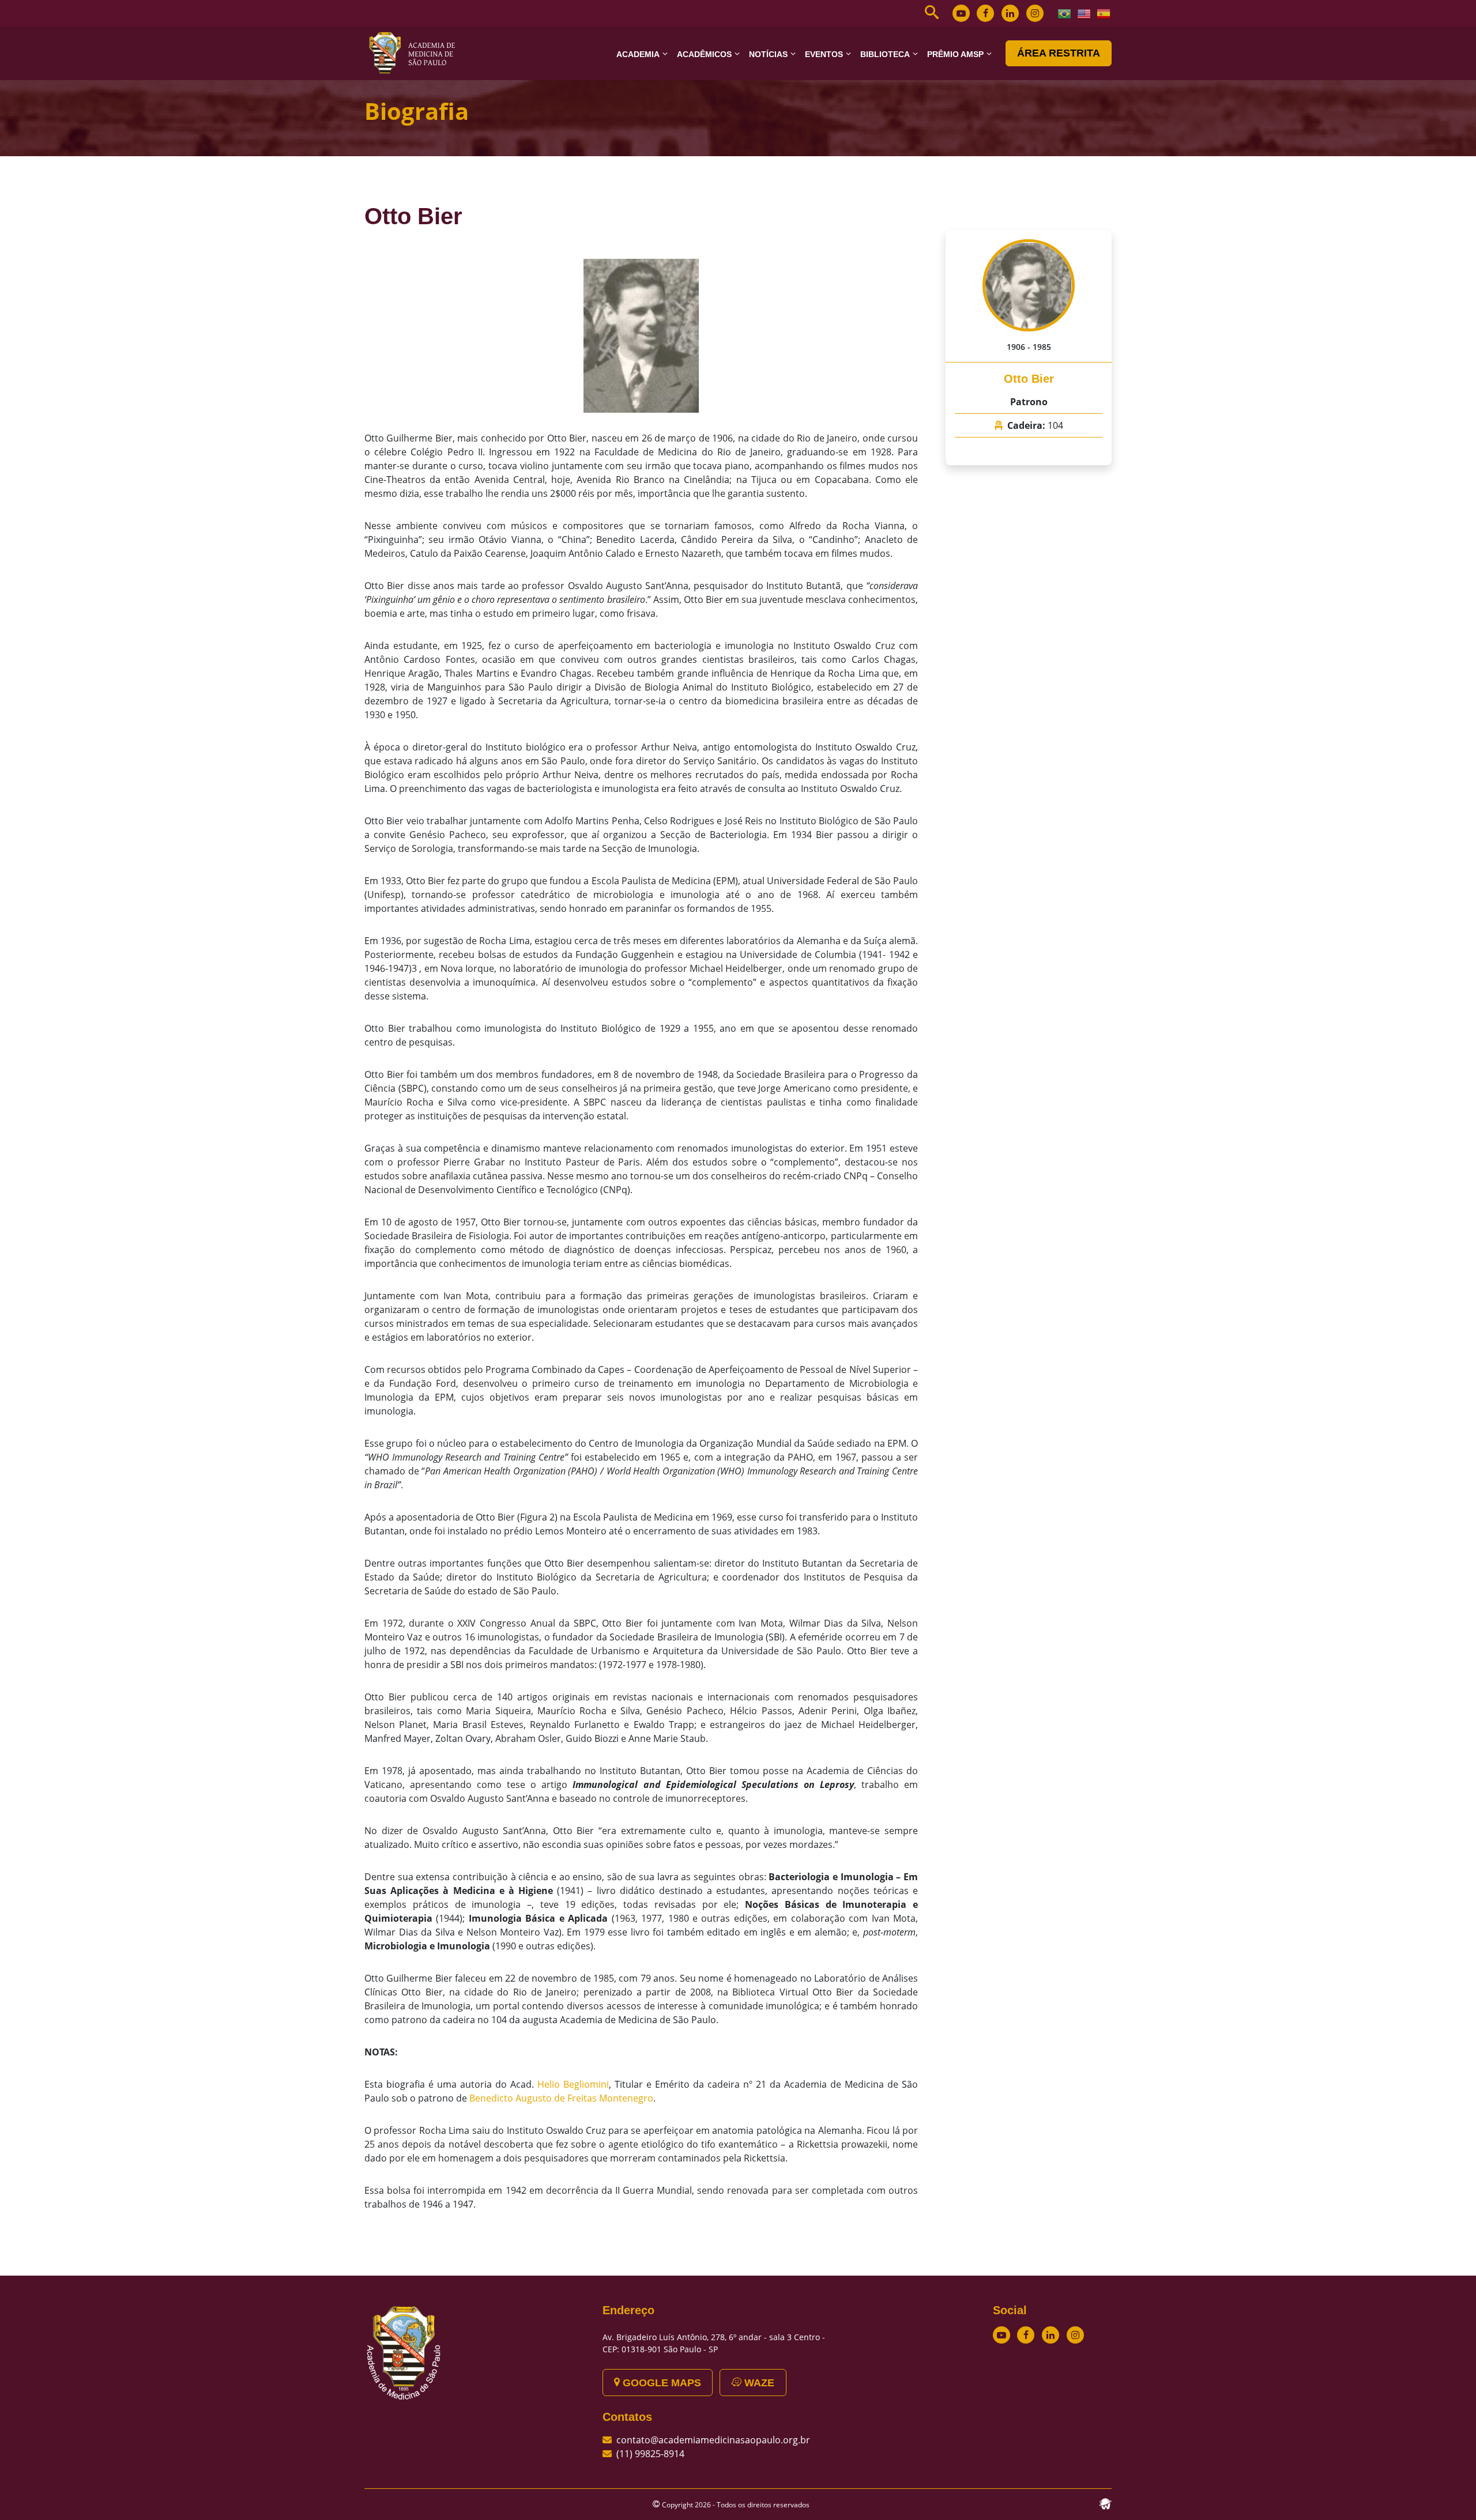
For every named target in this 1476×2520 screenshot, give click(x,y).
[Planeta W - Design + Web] (1105, 2503)
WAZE (758, 2383)
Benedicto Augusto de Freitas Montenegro (561, 2098)
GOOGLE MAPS (660, 2383)
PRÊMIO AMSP (955, 54)
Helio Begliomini (573, 2084)
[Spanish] (1104, 13)
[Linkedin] (1010, 13)
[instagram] (1035, 13)
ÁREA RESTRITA (1059, 53)
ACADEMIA (638, 54)
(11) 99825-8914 (650, 2454)
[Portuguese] (1065, 13)
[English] (1085, 13)
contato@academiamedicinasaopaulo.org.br (713, 2440)
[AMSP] (416, 52)
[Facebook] (985, 13)
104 (1055, 425)
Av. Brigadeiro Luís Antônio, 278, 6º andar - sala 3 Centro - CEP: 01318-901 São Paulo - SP (714, 2343)
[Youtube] (961, 13)
